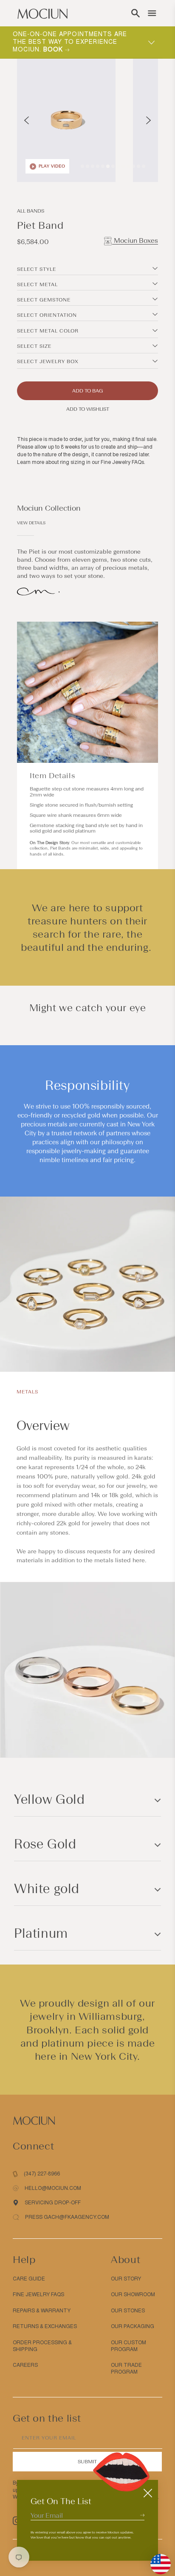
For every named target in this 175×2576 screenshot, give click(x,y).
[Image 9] (123, 166)
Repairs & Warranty (42, 2311)
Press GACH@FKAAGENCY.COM (67, 2217)
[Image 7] (113, 166)
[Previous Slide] (27, 120)
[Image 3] (93, 166)
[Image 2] (87, 166)
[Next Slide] (148, 120)
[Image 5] (103, 166)
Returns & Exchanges (45, 2326)
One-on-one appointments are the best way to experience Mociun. (70, 42)
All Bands (31, 211)
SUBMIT (87, 2462)
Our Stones (128, 2311)
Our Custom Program (128, 2346)
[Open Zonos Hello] (156, 2560)
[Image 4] (98, 166)
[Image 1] (82, 166)
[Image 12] (138, 166)
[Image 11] (133, 166)
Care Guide (29, 2279)
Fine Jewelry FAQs (122, 462)
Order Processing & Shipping (42, 2346)
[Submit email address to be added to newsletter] (142, 2515)
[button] (135, 13)
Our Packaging (133, 2326)
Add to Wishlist (88, 409)
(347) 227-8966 (42, 2174)
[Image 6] (108, 166)
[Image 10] (128, 166)
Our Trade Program (126, 2368)
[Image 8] (118, 166)
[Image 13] (144, 166)
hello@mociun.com (53, 2188)
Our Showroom (133, 2295)
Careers (25, 2365)
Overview (43, 1426)
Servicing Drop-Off (53, 2203)
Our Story (126, 2279)
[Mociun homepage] (42, 13)
